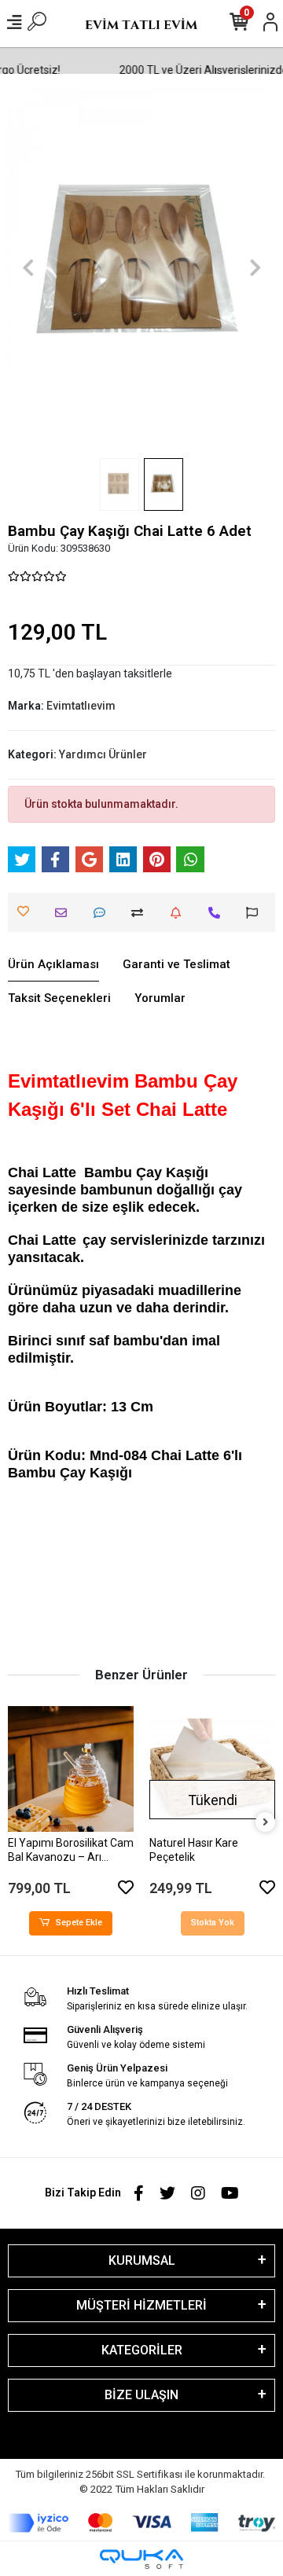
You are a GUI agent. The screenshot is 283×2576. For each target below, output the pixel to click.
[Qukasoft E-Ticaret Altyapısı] (141, 2559)
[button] (28, 268)
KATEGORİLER (142, 2350)
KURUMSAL (142, 2260)
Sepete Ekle (79, 1923)
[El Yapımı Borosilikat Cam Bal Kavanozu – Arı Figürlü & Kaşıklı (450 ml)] (71, 1769)
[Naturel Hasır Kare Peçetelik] (212, 1769)
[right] (266, 1823)
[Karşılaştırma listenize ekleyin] (141, 913)
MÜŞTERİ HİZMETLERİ (141, 2305)
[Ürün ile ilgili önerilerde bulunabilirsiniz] (256, 913)
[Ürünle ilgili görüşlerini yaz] (103, 913)
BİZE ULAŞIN (141, 2395)
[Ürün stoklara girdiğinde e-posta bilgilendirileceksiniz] (180, 913)
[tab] (53, 965)
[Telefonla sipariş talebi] (218, 913)
